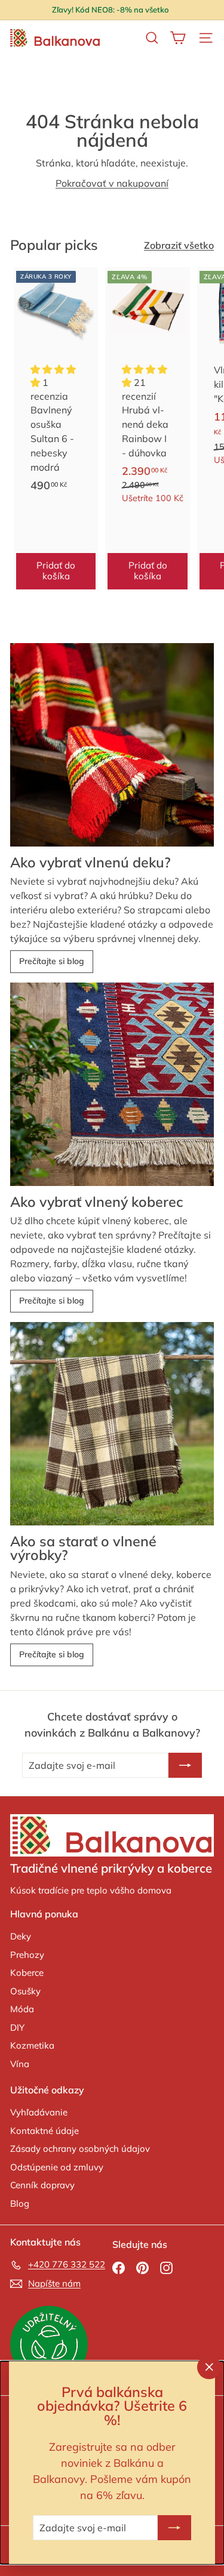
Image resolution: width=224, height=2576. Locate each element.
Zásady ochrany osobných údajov (80, 2149)
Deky (21, 1936)
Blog (20, 2203)
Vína (20, 2064)
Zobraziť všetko (179, 245)
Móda (22, 2009)
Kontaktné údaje (45, 2131)
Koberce (27, 1973)
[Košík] (178, 38)
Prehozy (27, 1955)
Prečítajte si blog (52, 961)
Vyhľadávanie (39, 2112)
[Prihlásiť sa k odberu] (174, 2528)
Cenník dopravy (42, 2185)
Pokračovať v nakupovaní (112, 183)
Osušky (25, 1991)
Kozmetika (32, 2045)
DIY (17, 2027)
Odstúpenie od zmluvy (57, 2167)
